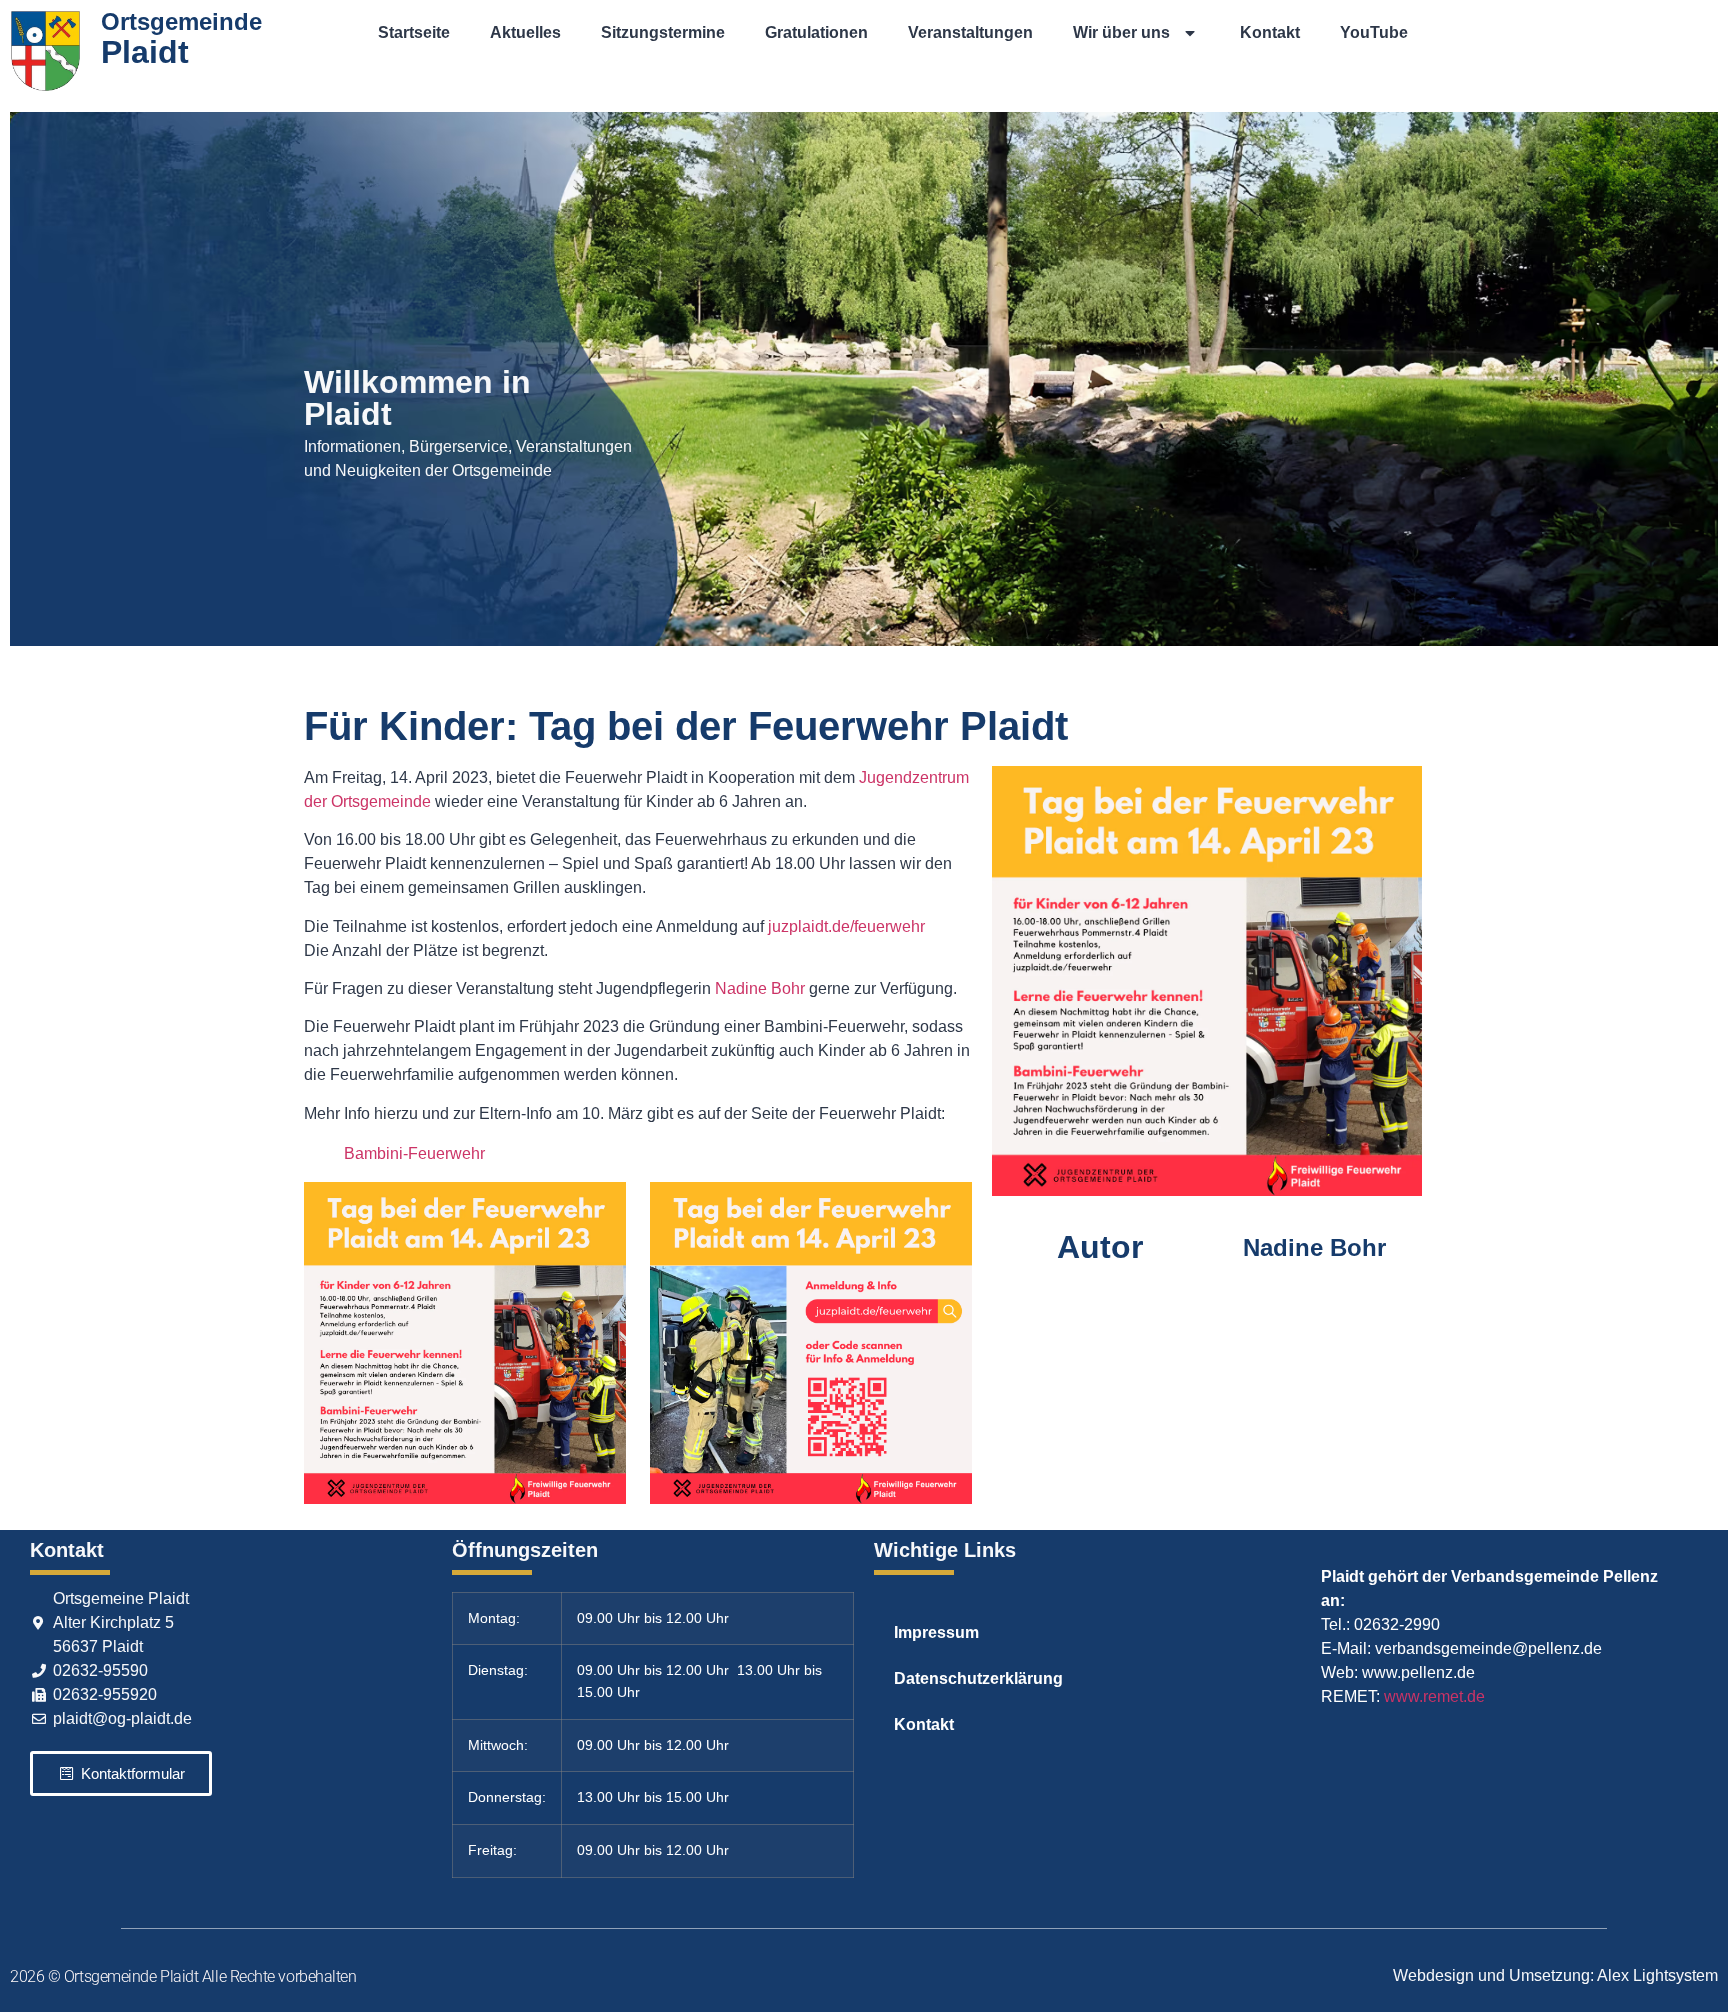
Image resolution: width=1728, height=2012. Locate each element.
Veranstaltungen (970, 32)
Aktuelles (525, 32)
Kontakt (1270, 32)
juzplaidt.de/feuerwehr (846, 926)
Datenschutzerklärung (978, 1678)
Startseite (414, 32)
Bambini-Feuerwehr (414, 1153)
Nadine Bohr (760, 988)
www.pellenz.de (1418, 1672)
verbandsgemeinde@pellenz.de (1488, 1648)
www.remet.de (1434, 1696)
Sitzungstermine (663, 32)
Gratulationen (816, 32)
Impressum (936, 1632)
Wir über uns (1121, 32)
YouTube (1374, 32)
